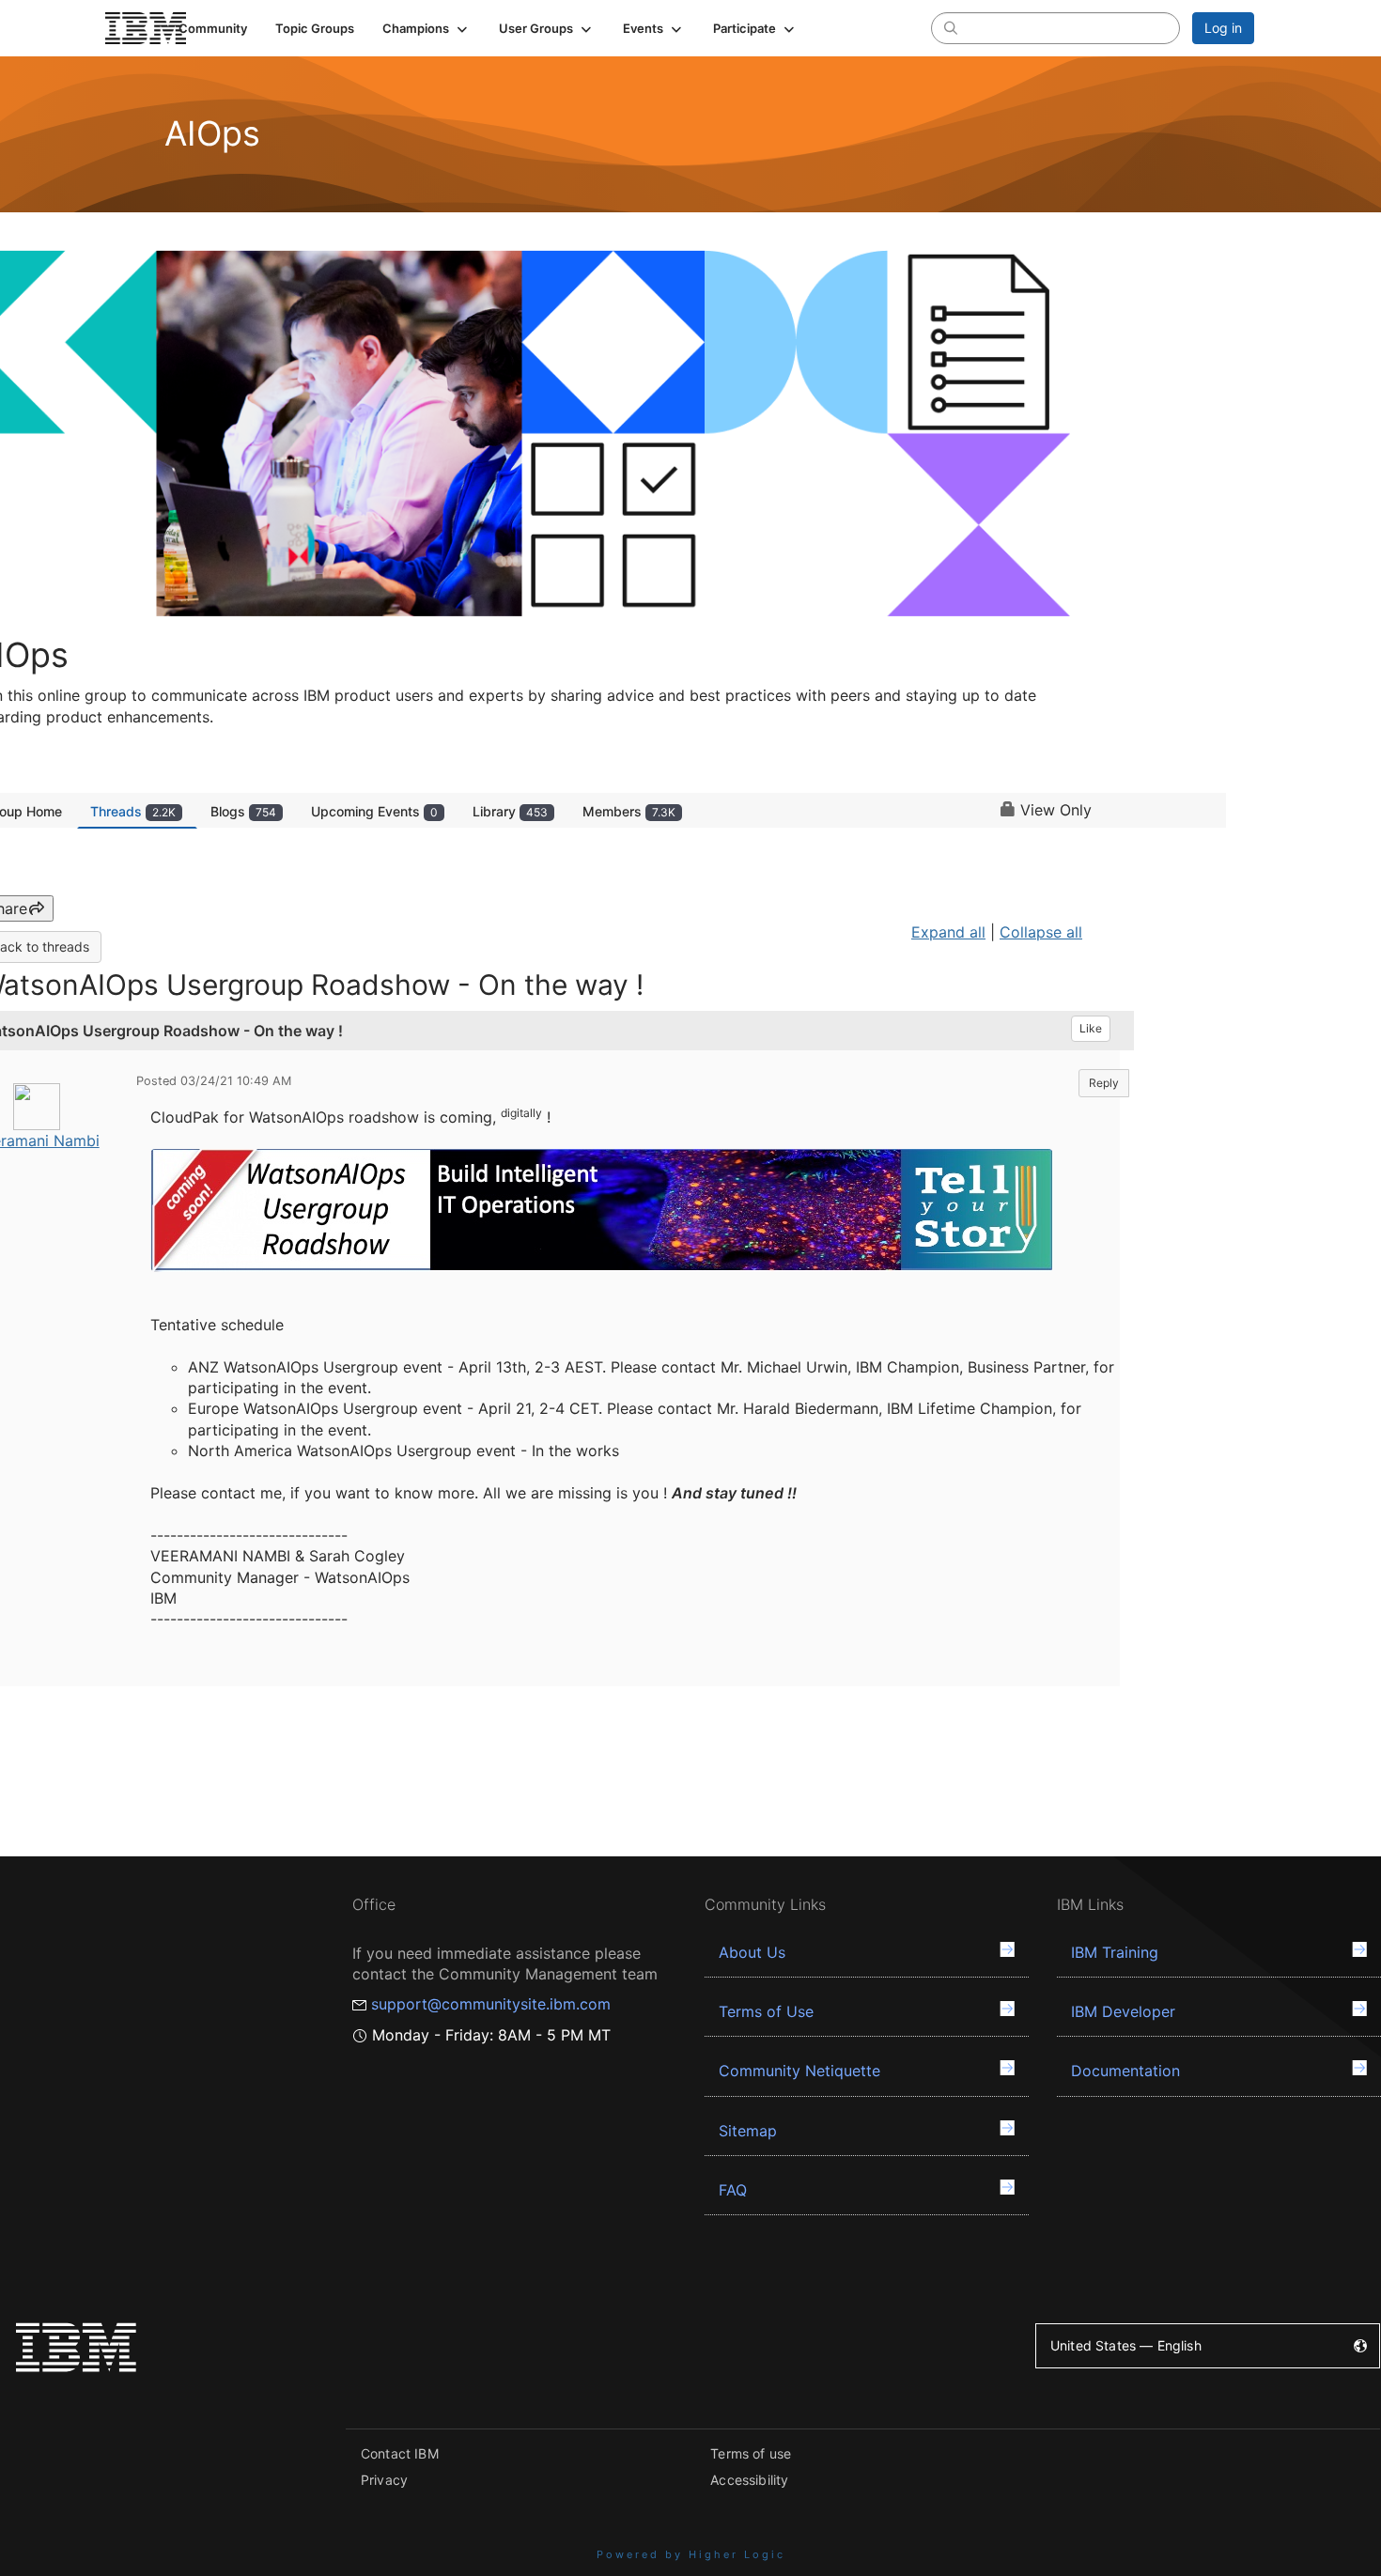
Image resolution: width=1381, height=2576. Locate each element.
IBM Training (1115, 1952)
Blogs (243, 811)
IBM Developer (1123, 2011)
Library (510, 811)
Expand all (948, 932)
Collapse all (1041, 932)
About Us (752, 1952)
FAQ (733, 2190)
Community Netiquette (799, 2071)
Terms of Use (766, 2011)
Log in (1223, 28)
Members (629, 811)
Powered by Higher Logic (691, 2554)
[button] (427, 28)
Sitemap (748, 2131)
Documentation (1125, 2071)
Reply (1104, 1083)
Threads (133, 811)
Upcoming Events (374, 811)
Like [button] (1091, 1028)
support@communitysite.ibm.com (491, 2004)
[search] (951, 27)
